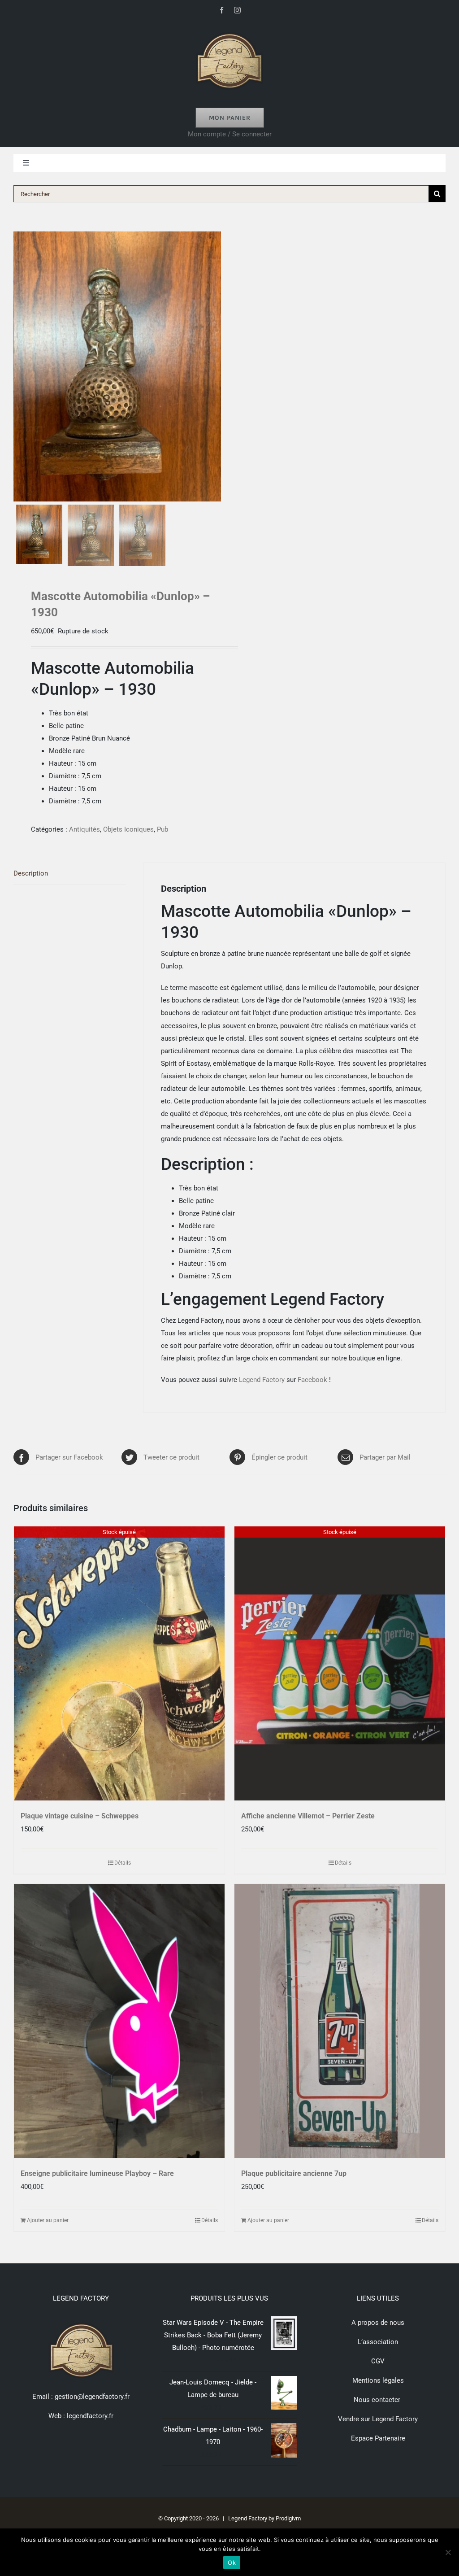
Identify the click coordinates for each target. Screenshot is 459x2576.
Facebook (312, 1380)
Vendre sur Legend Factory (378, 2419)
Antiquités (84, 829)
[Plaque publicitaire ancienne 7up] (340, 2021)
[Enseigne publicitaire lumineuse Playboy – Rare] (119, 2021)
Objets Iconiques (128, 829)
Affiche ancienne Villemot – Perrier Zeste (308, 1816)
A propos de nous (378, 2323)
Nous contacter (378, 2400)
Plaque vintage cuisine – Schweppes (80, 1816)
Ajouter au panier (48, 2220)
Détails (123, 1863)
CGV (378, 2361)
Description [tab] (31, 873)
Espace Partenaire (378, 2438)
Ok (232, 2563)
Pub (162, 829)
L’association (378, 2342)
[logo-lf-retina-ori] (229, 30)
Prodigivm (288, 2518)
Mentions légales (378, 2380)
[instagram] (237, 10)
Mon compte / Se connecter (230, 134)
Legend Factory (262, 1380)
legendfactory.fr (89, 2416)
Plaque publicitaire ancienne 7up (294, 2173)
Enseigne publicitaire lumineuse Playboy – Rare (97, 2173)
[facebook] (222, 10)
